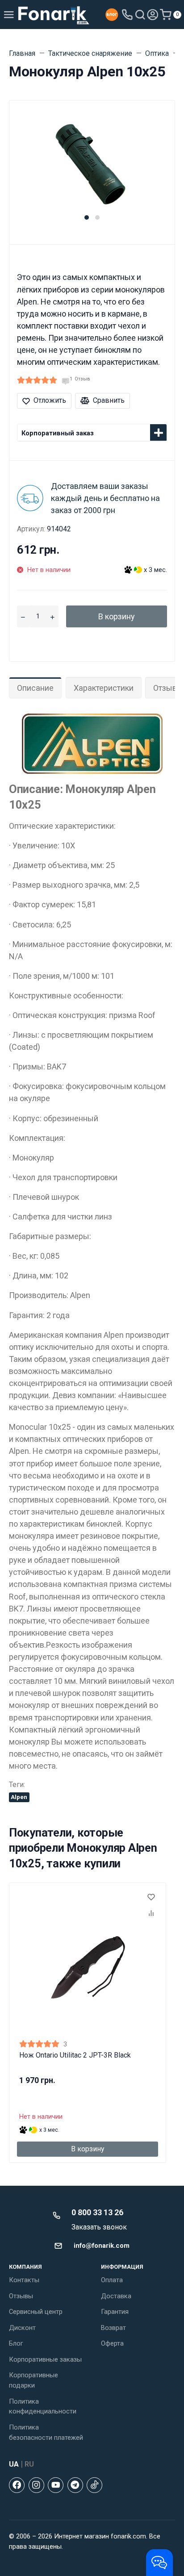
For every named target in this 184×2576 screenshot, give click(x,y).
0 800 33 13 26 (97, 2212)
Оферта (112, 2343)
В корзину (117, 616)
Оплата (112, 2280)
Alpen (19, 1797)
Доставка (116, 2296)
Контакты (24, 2280)
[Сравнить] (151, 1914)
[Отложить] (151, 1898)
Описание (35, 688)
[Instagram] (36, 2485)
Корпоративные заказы (45, 2359)
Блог (16, 2343)
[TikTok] (94, 2485)
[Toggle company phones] (127, 15)
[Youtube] (56, 2485)
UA (14, 2464)
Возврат (113, 2328)
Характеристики (104, 688)
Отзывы (21, 2296)
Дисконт (22, 2328)
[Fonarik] (54, 15)
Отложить (50, 400)
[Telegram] (75, 2485)
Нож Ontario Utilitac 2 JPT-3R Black (75, 2055)
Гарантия (115, 2312)
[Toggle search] (140, 15)
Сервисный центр (36, 2312)
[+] (52, 616)
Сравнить (109, 400)
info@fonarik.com (102, 2246)
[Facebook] (17, 2485)
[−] (23, 616)
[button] (87, 217)
